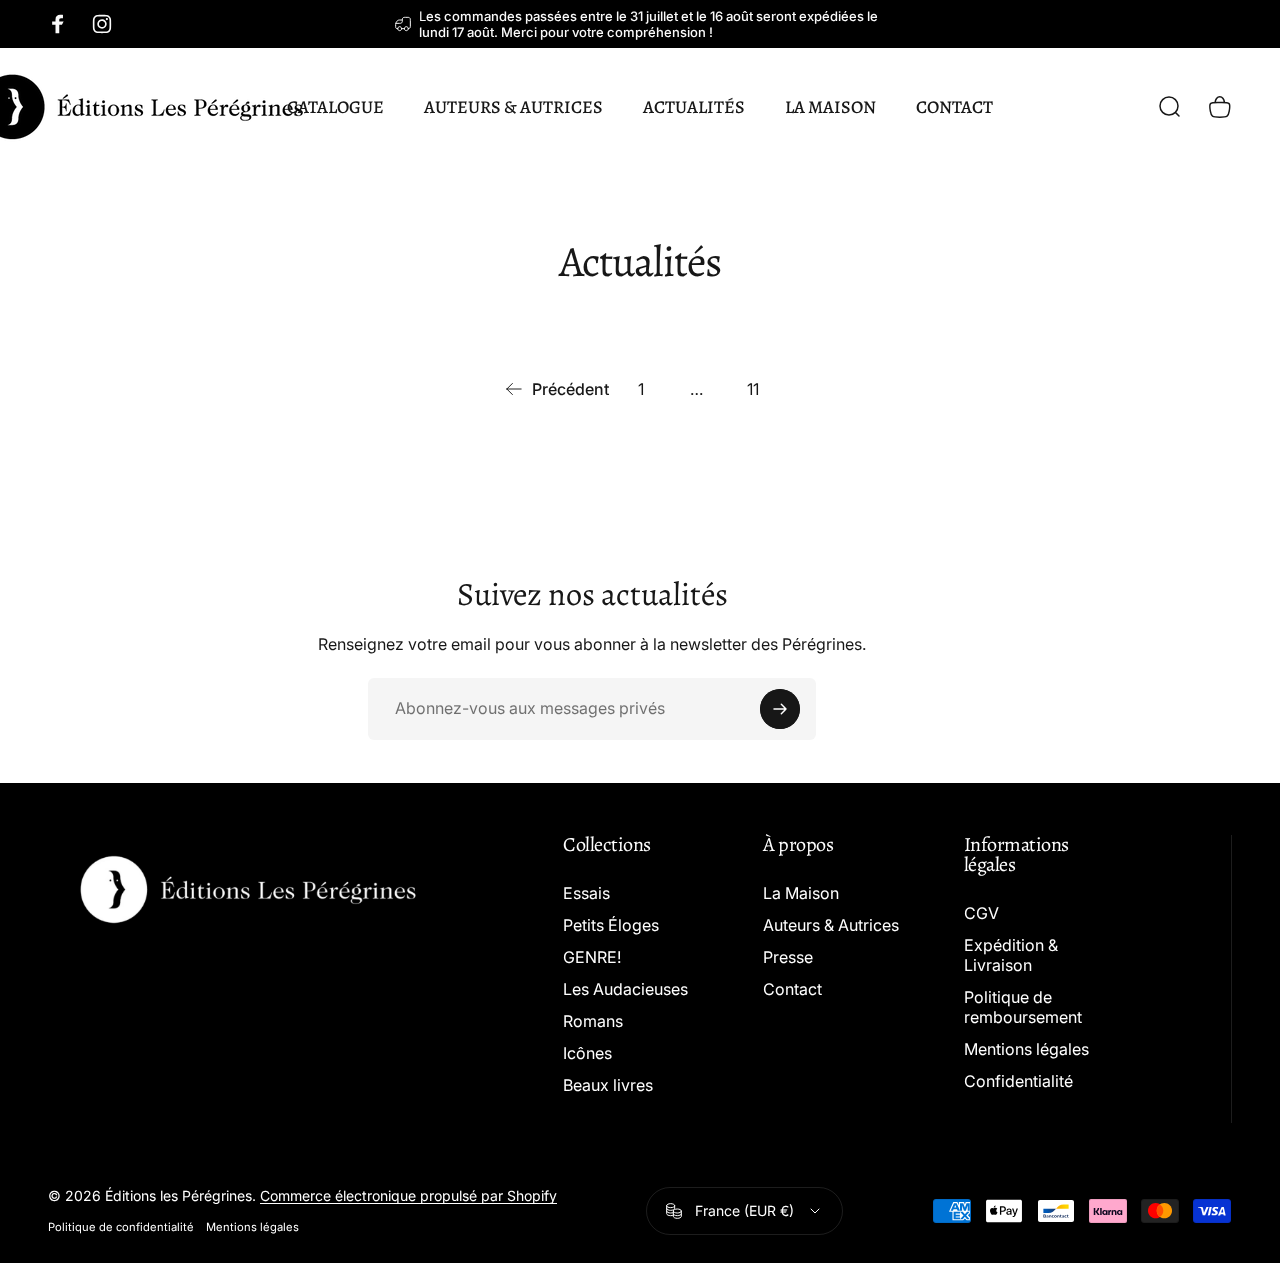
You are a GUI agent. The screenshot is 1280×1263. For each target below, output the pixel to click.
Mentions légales (1026, 1049)
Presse (788, 957)
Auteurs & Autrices (831, 925)
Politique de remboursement (1023, 1007)
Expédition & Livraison (1011, 955)
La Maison (801, 893)
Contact (792, 989)
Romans (593, 1021)
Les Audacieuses (625, 989)
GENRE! (592, 957)
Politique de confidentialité (121, 1227)
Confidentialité (1018, 1081)
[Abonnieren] (780, 709)
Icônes (587, 1053)
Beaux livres (608, 1085)
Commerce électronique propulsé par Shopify (408, 1195)
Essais (586, 893)
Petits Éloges (611, 925)
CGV (981, 913)
